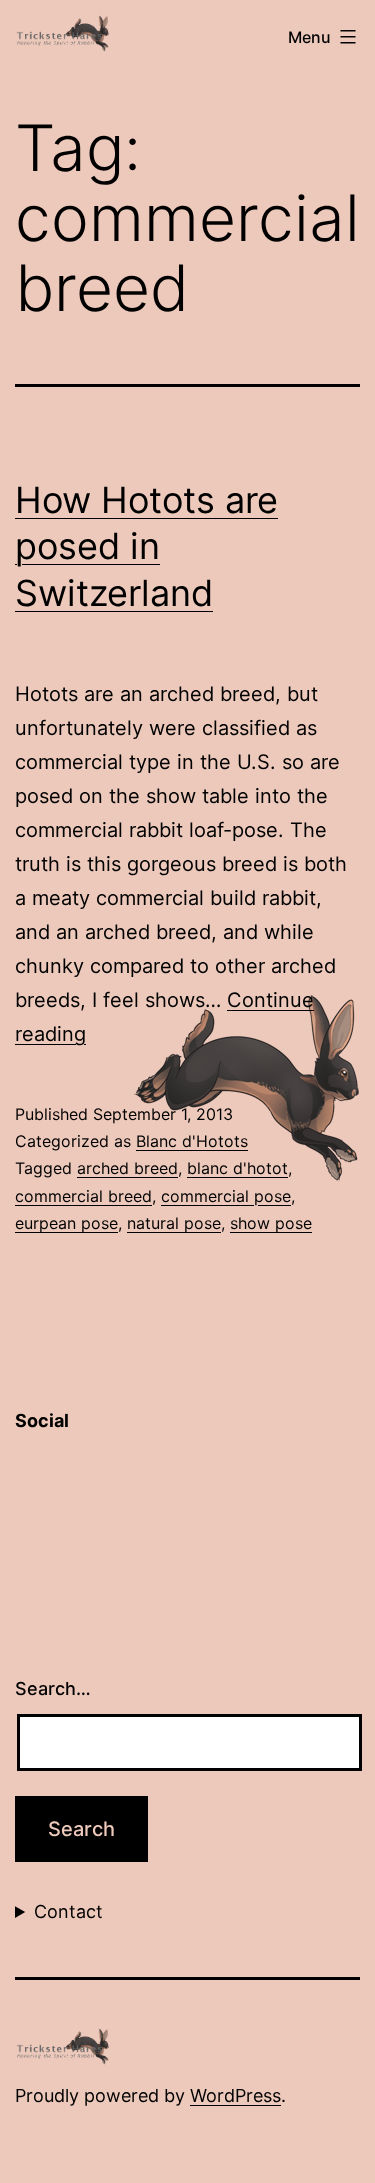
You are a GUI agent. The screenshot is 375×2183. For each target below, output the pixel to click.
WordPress (235, 2095)
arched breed (127, 1168)
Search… (53, 1688)
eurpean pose (66, 1223)
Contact (68, 1911)
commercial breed (83, 1196)
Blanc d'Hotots (192, 1141)
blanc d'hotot (237, 1168)
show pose (271, 1223)
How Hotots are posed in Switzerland (146, 547)
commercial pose (226, 1196)
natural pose (174, 1223)
